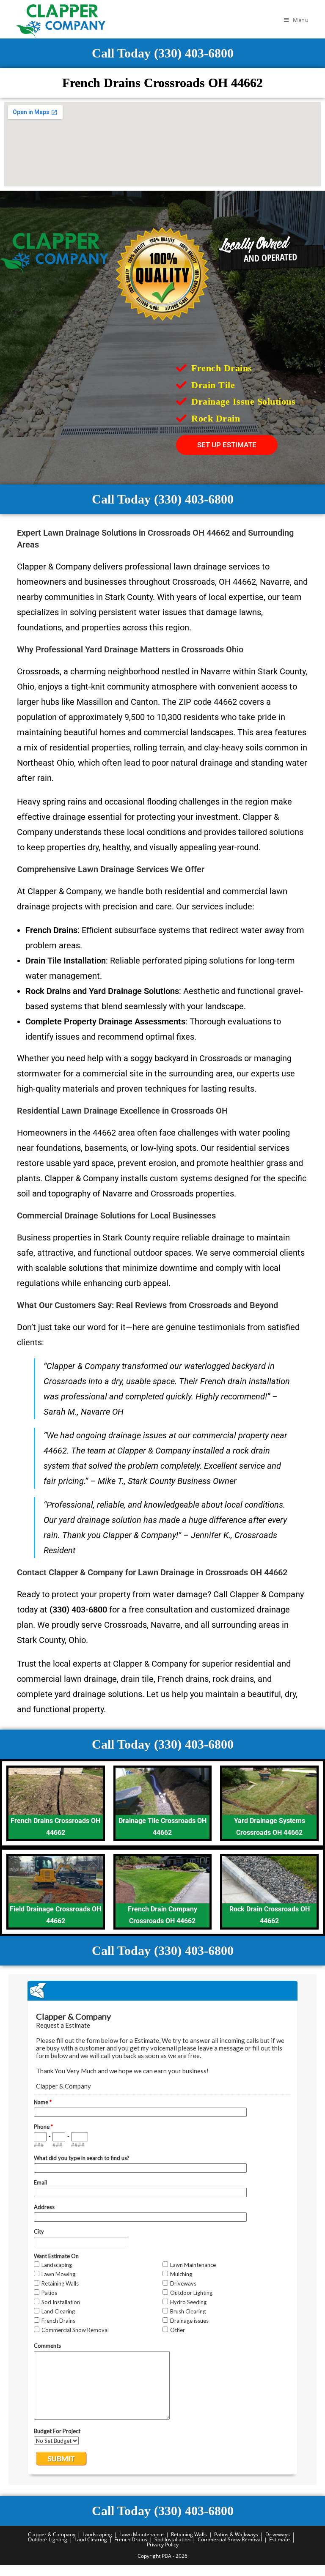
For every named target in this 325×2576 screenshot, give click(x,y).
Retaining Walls (189, 2534)
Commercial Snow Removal (230, 2539)
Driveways (278, 2534)
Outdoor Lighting (48, 2539)
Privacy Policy (163, 2545)
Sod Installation (172, 2539)
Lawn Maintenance (142, 2534)
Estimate (280, 2539)
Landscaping (97, 2534)
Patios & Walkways (236, 2534)
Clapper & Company (52, 2534)
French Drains (131, 2539)
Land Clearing (91, 2539)
